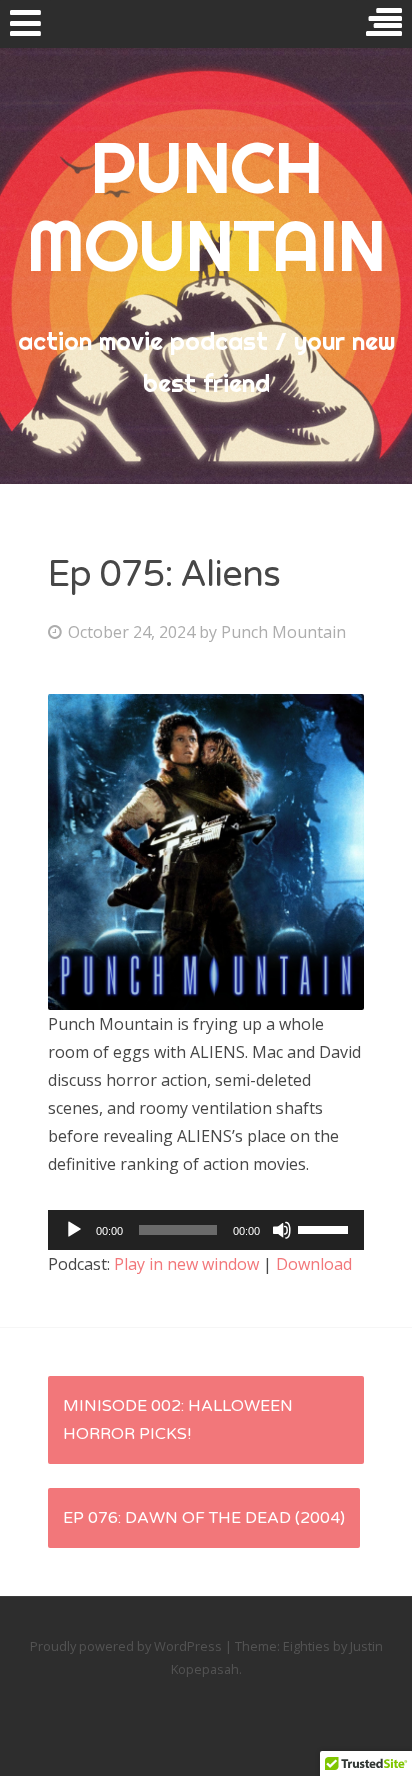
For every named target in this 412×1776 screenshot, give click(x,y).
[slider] (326, 1228)
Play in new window (186, 1264)
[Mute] (282, 1230)
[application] (206, 1230)
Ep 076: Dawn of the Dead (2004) (204, 1518)
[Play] (74, 1230)
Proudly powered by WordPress (126, 1646)
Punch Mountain (283, 632)
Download (314, 1264)
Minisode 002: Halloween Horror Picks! (178, 1420)
